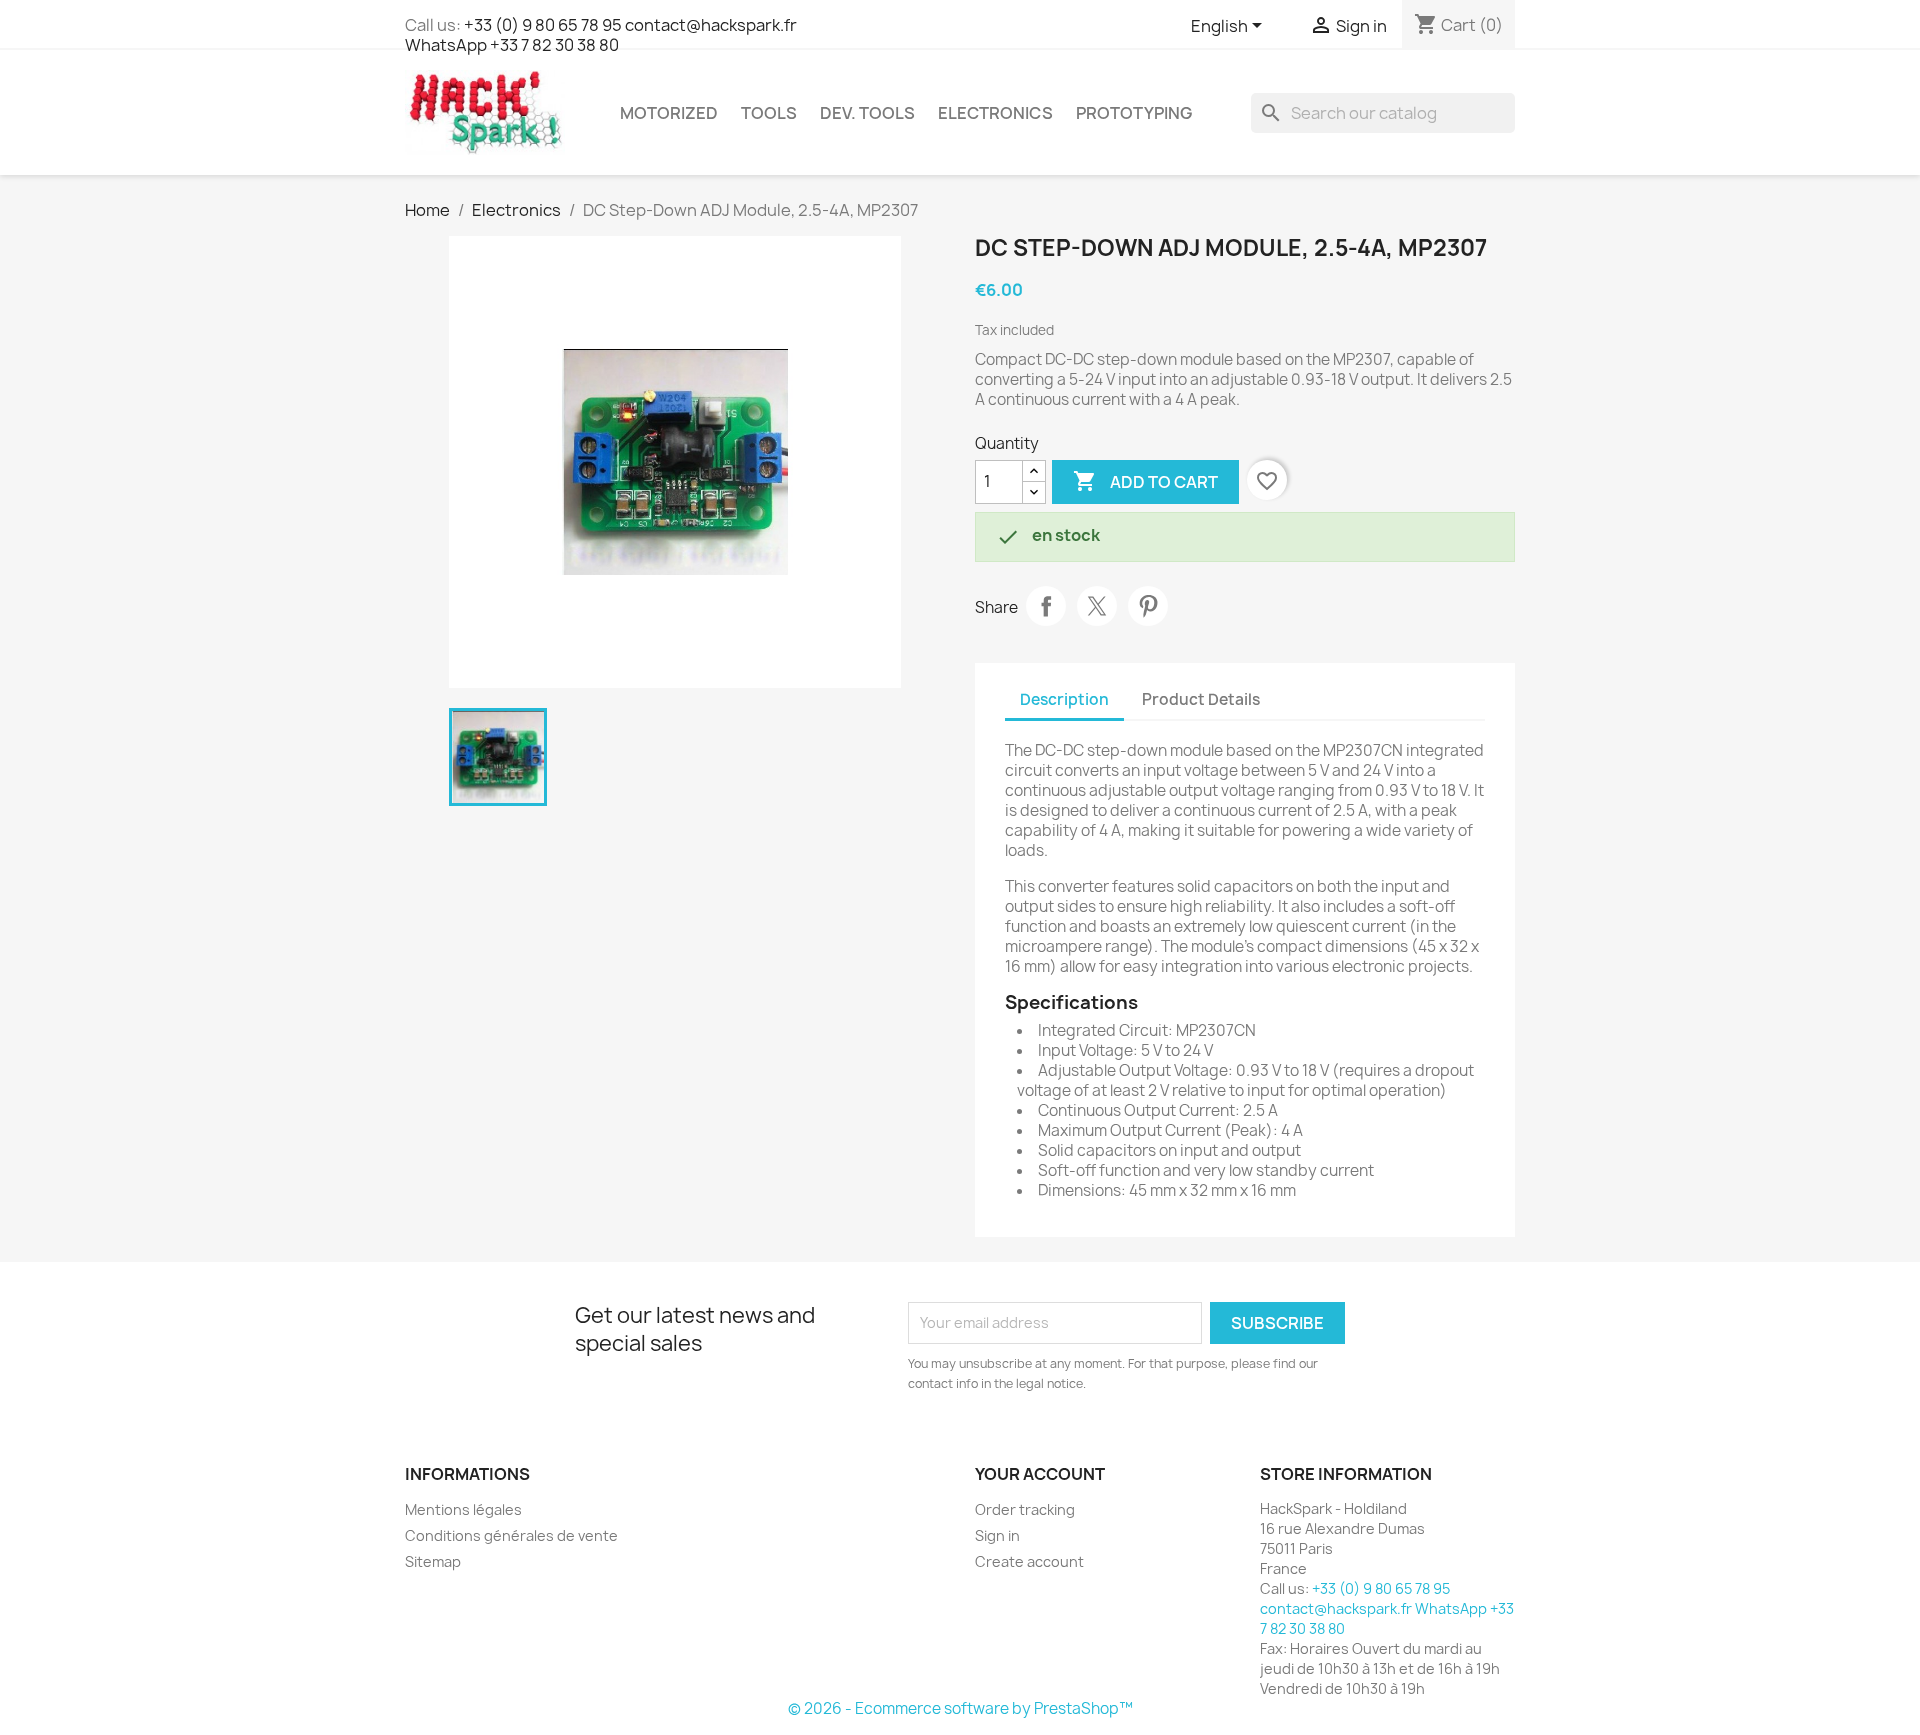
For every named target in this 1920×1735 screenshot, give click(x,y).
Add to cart (1145, 481)
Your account (1040, 1474)
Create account (1029, 1561)
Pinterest (1148, 606)
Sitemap (433, 1561)
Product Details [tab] (1201, 699)
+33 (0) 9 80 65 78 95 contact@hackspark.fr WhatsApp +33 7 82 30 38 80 (601, 35)
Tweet (1097, 606)
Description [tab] (1064, 699)
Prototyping (1134, 113)
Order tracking (1025, 1509)
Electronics (995, 113)
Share (1046, 606)
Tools (769, 113)
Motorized (669, 113)
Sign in (997, 1535)
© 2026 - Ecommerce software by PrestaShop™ (960, 1708)
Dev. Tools (867, 113)
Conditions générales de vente (511, 1535)
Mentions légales (463, 1509)
